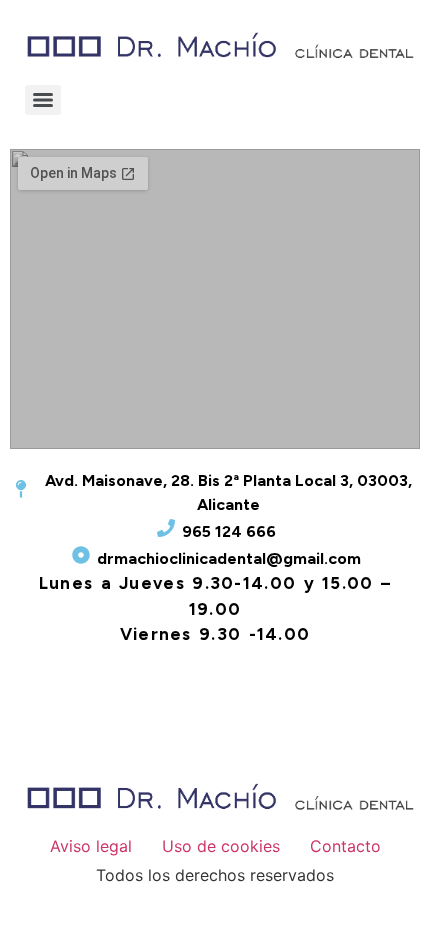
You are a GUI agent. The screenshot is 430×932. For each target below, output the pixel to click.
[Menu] (43, 100)
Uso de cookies (221, 846)
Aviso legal (91, 846)
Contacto (345, 846)
